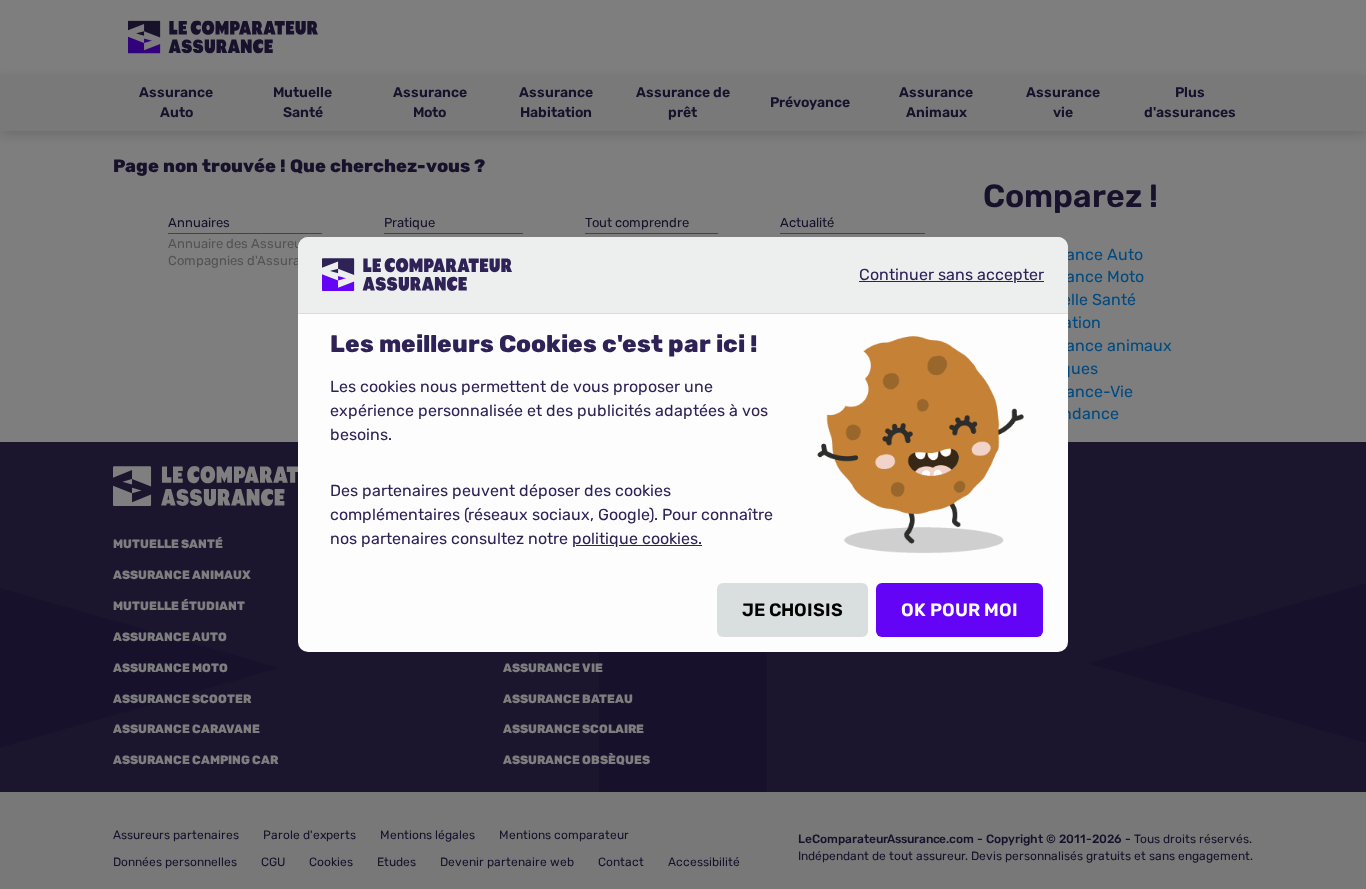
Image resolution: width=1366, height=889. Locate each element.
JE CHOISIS (792, 610)
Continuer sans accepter (935, 282)
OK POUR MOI (959, 610)
